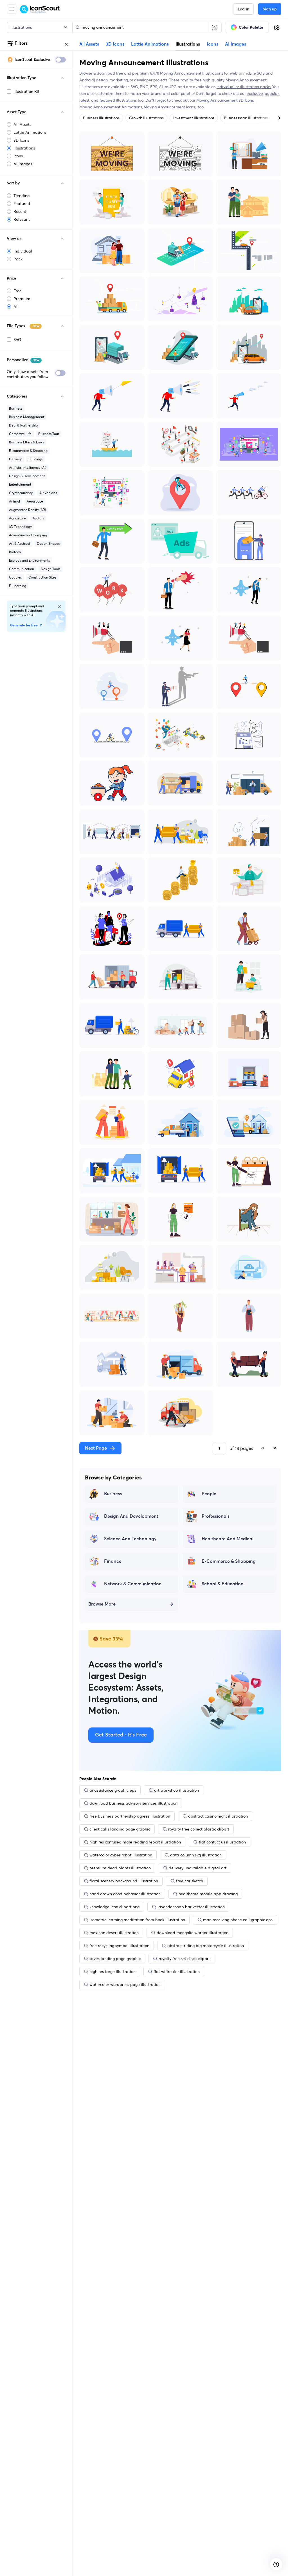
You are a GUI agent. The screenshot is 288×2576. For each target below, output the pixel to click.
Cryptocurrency (21, 493)
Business (16, 408)
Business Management (27, 417)
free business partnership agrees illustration (130, 1816)
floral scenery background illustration (124, 1881)
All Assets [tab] (89, 44)
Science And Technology (130, 1539)
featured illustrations (118, 100)
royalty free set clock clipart (184, 1959)
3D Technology (20, 527)
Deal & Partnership (23, 425)
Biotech (15, 552)
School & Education (223, 1584)
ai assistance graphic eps (113, 1790)
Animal (14, 501)
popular (272, 93)
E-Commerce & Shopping (229, 1561)
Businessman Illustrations (246, 118)
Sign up (270, 9)
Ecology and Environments (29, 560)
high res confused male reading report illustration (135, 1842)
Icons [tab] (212, 44)
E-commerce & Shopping (28, 451)
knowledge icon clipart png (114, 1907)
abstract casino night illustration (218, 1816)
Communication (22, 569)
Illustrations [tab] (188, 44)
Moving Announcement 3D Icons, (226, 100)
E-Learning (18, 586)
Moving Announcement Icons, (170, 107)
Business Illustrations (101, 118)
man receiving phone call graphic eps (238, 1920)
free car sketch (190, 1881)
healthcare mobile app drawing (208, 1894)
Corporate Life (20, 434)
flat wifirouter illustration (177, 1972)
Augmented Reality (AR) (27, 510)
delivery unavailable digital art (198, 1868)
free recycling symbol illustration (119, 1946)
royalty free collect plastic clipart (199, 1829)
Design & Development (27, 476)
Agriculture (17, 518)
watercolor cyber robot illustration (121, 1855)
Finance (113, 1561)
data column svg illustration (196, 1855)
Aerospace (35, 501)
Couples (15, 577)
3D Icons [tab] (115, 44)
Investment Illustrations (194, 118)
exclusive (255, 93)
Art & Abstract (20, 543)
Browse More (102, 1604)
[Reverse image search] (215, 27)
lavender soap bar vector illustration (191, 1907)
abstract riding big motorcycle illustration (206, 1946)
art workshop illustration (176, 1790)
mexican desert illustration (114, 1933)
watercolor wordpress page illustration (125, 1985)
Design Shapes (48, 543)
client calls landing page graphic (120, 1829)
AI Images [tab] (236, 44)
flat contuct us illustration (222, 1842)
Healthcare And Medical (228, 1539)
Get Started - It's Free (121, 1735)
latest (84, 100)
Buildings (35, 459)
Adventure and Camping (28, 535)
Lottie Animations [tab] (150, 44)
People (209, 1494)
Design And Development (131, 1516)
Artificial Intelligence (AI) (28, 467)
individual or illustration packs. (244, 87)
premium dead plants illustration (120, 1868)
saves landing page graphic (115, 1959)
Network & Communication (133, 1584)
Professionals (216, 1516)
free (119, 73)
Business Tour (49, 434)
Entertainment (20, 484)
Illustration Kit (26, 91)
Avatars (38, 518)
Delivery (15, 459)
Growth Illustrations (146, 118)
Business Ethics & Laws (26, 442)
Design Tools (50, 569)
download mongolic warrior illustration (193, 1933)
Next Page (96, 1448)
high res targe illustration (112, 1972)
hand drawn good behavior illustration (125, 1894)
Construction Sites (42, 577)
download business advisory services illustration (133, 1803)
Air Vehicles (48, 493)
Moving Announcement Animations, (112, 107)
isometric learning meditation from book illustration (137, 1920)
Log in (243, 9)
